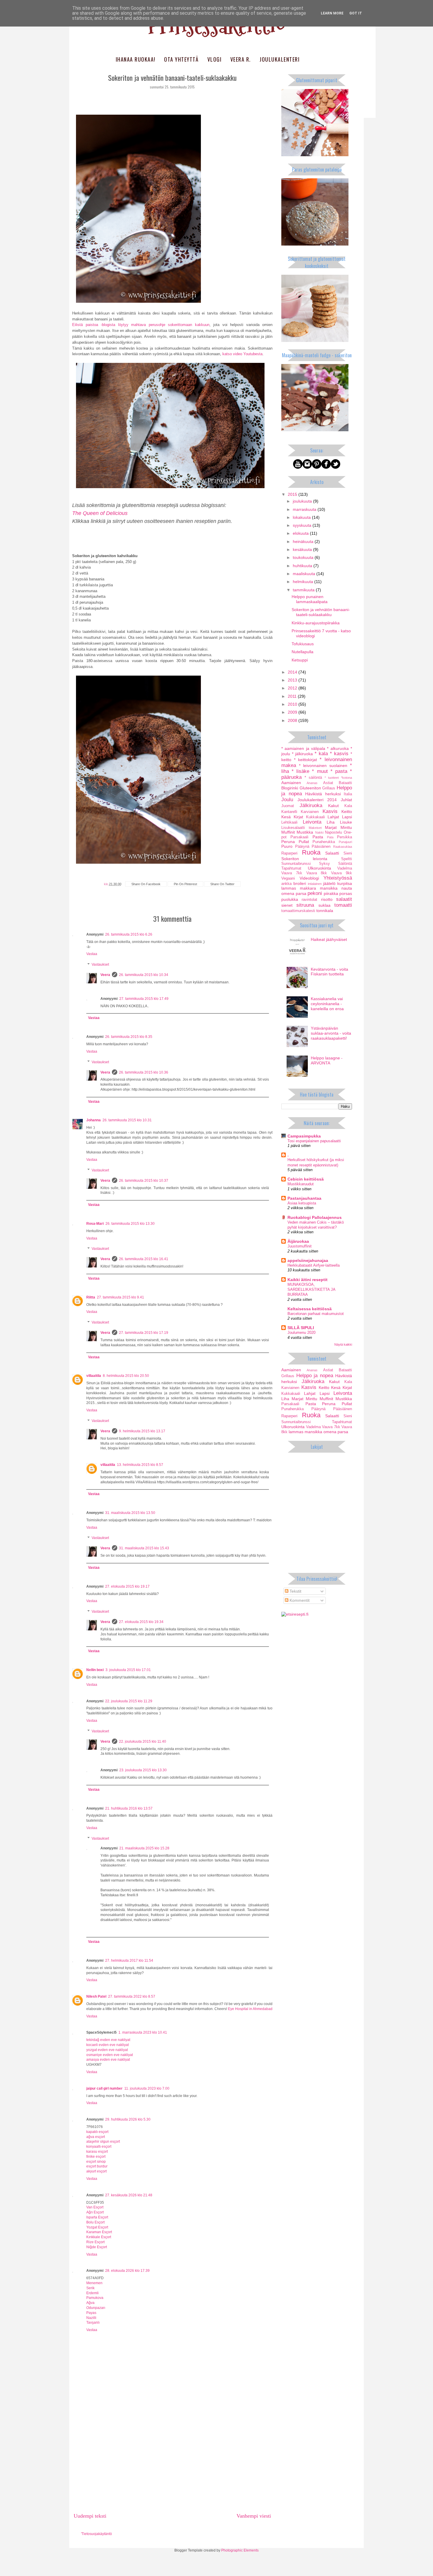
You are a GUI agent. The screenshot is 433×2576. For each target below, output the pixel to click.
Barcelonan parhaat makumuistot (316, 1314)
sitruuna (305, 905)
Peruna (288, 842)
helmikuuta (304, 582)
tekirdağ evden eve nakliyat (108, 2040)
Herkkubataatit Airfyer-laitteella (314, 1265)
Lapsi (347, 817)
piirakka (331, 893)
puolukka (290, 899)
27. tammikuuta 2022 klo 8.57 (132, 1996)
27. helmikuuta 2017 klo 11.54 (129, 1961)
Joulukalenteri (280, 59)
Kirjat (298, 817)
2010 (293, 704)
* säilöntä (313, 778)
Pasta (318, 837)
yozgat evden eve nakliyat (107, 2050)
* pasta (339, 771)
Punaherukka (324, 842)
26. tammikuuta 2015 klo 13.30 (130, 1224)
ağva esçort (96, 2137)
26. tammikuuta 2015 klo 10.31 (127, 1120)
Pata (330, 837)
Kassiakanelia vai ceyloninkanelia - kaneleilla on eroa (327, 1004)
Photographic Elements (240, 2550)
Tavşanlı (93, 2322)
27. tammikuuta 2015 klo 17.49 (144, 999)
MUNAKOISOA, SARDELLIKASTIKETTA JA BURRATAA (311, 1290)
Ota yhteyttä (181, 59)
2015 (293, 494)
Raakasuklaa (343, 847)
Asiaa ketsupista (302, 1203)
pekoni (315, 893)
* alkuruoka (338, 748)
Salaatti (332, 853)
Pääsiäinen (321, 847)
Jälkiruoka (311, 805)
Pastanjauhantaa (304, 1198)
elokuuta (301, 533)
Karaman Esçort (99, 2232)
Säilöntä (345, 864)
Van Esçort (95, 2207)
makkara (308, 888)
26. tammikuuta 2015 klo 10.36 (144, 1072)
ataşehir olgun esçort (103, 2142)
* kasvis (339, 754)
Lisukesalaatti (293, 828)
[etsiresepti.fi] (295, 1614)
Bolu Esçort (95, 2222)
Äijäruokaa (298, 1241)
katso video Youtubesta (242, 354)
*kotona (347, 778)
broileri (300, 883)
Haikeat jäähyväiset (329, 939)
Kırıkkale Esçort (99, 2237)
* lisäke (300, 771)
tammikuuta (304, 590)
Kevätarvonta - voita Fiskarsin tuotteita (329, 972)
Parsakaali (299, 837)
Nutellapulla (303, 652)
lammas (289, 888)
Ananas (312, 783)
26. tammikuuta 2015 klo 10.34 (144, 975)
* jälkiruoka (302, 754)
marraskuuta (305, 509)
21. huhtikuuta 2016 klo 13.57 (129, 1808)
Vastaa (92, 954)
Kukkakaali (315, 817)
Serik (90, 2288)
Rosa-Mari (95, 1224)
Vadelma (345, 868)
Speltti (347, 859)
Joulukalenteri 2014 (317, 800)
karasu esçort (97, 2152)
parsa (301, 893)
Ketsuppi (300, 660)
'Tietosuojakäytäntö (96, 2534)
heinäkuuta (304, 541)
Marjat (331, 827)
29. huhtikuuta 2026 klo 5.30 (128, 2119)
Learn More (332, 13)
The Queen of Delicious (100, 513)
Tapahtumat (291, 868)
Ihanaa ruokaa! (136, 59)
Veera (105, 975)
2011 (293, 696)
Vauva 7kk (292, 873)
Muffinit (288, 832)
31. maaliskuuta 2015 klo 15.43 (144, 1548)
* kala (321, 754)
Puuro (287, 846)
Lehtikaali (289, 822)
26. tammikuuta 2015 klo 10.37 (144, 1181)
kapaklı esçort (97, 2132)
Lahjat (333, 817)
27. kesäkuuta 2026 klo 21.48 (129, 2195)
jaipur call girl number (104, 2088)
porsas (346, 893)
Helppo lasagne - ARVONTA (327, 1060)
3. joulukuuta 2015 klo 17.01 (128, 1670)
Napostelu (333, 832)
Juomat (288, 806)
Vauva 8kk (317, 873)
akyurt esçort (96, 2171)
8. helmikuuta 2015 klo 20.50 (126, 1376)
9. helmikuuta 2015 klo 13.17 (142, 1431)
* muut (320, 771)
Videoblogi (309, 878)
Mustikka (305, 832)
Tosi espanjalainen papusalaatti (314, 1141)
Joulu (287, 800)
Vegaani (288, 878)
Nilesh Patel (96, 1996)
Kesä (286, 817)
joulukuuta (303, 501)
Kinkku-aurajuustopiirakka (316, 623)
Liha (331, 822)
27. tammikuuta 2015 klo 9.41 (120, 1297)
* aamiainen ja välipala (303, 748)
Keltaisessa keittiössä (310, 1309)
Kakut (333, 806)
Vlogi (215, 59)
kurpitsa (345, 883)
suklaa (324, 905)
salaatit (344, 899)
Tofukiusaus (303, 644)
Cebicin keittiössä (306, 1179)
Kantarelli (289, 812)
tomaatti (343, 905)
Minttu (346, 827)
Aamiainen (291, 783)
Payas (91, 2313)
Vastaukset (100, 964)
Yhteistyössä (338, 878)
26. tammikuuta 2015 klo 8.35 (129, 1037)
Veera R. (241, 59)
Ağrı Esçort (95, 2212)
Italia (348, 794)
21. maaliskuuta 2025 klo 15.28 (144, 1848)
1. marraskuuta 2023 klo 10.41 (143, 2032)
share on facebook (146, 884)
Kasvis (330, 811)
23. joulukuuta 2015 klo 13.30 (143, 1770)
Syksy (324, 864)
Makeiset (315, 828)
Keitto (347, 812)
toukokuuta (304, 557)
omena (288, 893)
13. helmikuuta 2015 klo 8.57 (140, 1465)
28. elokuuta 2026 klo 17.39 (127, 2271)
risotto (327, 899)
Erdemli (92, 2293)
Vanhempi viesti (254, 2516)
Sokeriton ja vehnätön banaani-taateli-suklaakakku (321, 612)
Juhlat (346, 800)
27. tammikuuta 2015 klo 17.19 (144, 1333)
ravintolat (309, 900)
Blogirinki (290, 788)
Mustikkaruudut (301, 1184)
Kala (348, 806)
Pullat (304, 842)
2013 (293, 680)
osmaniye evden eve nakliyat (110, 2055)
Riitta (91, 1297)
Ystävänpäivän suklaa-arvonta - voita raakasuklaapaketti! (331, 1033)
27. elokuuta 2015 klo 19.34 (141, 1622)
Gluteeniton (310, 788)
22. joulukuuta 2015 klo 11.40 (143, 1742)
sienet (287, 905)
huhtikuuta (303, 566)
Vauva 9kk (342, 873)
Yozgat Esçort (97, 2227)
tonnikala (325, 911)
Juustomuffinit (300, 1246)
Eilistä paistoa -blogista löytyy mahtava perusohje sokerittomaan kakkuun (141, 325)
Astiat (328, 783)
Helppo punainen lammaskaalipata (310, 599)
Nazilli (91, 2318)
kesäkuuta (303, 549)
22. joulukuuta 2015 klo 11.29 (129, 1701)
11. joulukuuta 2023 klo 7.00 (147, 2088)
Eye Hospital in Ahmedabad (250, 2009)
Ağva (90, 2303)
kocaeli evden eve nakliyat (108, 2045)
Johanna (94, 1120)
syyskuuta (303, 525)
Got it (356, 13)
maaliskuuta (305, 574)
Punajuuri (345, 842)
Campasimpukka (304, 1136)
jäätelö (329, 883)
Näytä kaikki (343, 1344)
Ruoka (311, 852)
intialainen (315, 884)
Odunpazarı (96, 2308)
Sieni (348, 853)
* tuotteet (332, 778)
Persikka (344, 837)
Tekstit (295, 1591)
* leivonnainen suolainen (323, 766)
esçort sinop (96, 2162)
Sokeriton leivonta (304, 859)
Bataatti (345, 783)
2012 (293, 688)
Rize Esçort (95, 2242)
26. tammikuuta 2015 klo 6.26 (129, 934)
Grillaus (329, 788)
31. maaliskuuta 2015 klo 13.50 (130, 1513)
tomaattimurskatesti (298, 911)
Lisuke (346, 822)
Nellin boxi (95, 1670)
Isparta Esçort (97, 2217)
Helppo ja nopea (315, 1376)
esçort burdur (97, 2166)
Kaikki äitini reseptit (308, 1280)
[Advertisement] (172, 2465)
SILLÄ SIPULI (301, 1328)
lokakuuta (302, 517)
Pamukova (95, 2298)
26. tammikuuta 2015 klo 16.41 (144, 1259)
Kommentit (299, 1600)
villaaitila (94, 1376)
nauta (347, 888)
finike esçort (96, 2157)
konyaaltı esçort (99, 2147)
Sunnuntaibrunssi (296, 864)
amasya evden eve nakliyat (108, 2060)
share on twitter (222, 884)
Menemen (94, 2283)
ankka (286, 884)
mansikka (329, 888)
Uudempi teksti (90, 2516)
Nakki (319, 832)
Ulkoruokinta (319, 868)
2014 (293, 672)
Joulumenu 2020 (301, 1333)
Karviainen (310, 812)
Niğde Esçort (97, 2247)
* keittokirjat (305, 760)
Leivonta (312, 822)
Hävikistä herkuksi (323, 794)
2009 (293, 712)
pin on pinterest (185, 884)
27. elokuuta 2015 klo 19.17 (127, 1586)
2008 (293, 720)
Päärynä (302, 847)
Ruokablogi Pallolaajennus (315, 1217)
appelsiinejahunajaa (308, 1260)
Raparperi (289, 853)
